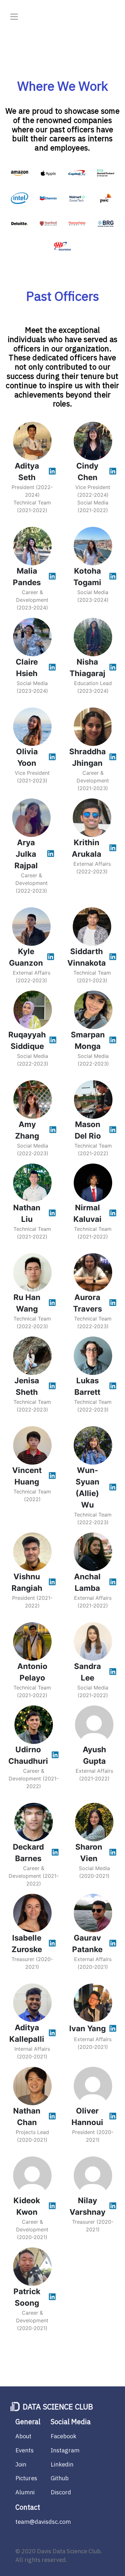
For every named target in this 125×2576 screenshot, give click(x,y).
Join (21, 2464)
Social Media (71, 2422)
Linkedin (62, 2464)
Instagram (65, 2450)
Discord (61, 2492)
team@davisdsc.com (43, 2522)
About (23, 2436)
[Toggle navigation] (14, 19)
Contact (28, 2507)
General (28, 2422)
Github (60, 2478)
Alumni (25, 2492)
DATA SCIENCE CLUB (58, 2407)
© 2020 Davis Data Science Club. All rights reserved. (59, 2556)
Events (25, 2450)
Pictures (26, 2478)
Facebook (63, 2436)
